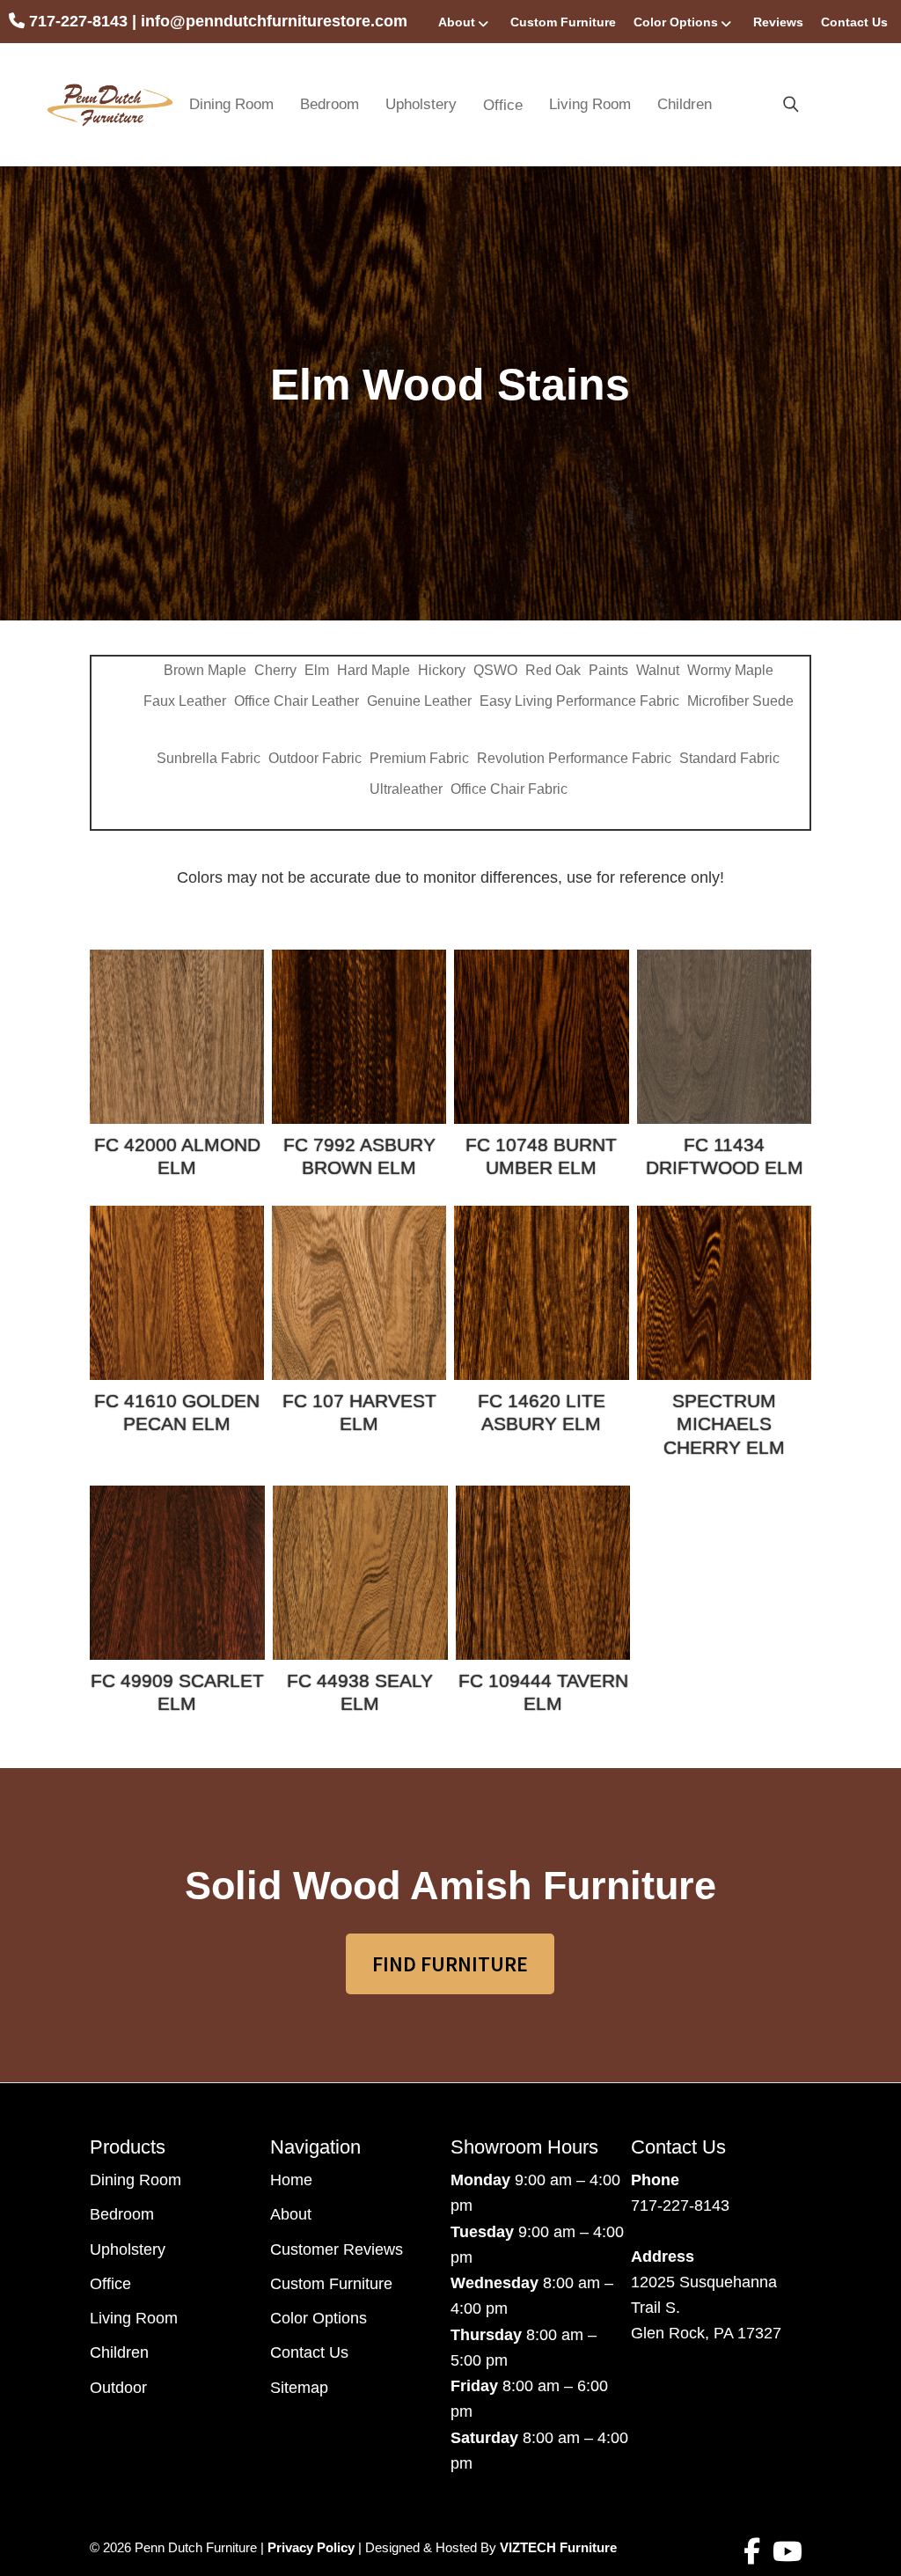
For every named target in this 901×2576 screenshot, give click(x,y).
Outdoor (118, 2388)
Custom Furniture (563, 22)
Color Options (676, 22)
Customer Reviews (337, 2249)
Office (110, 2284)
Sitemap (299, 2388)
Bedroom (330, 104)
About (457, 22)
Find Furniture (450, 1964)
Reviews (778, 22)
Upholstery (421, 104)
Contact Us (854, 22)
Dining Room (231, 104)
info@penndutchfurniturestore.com (274, 21)
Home (291, 2180)
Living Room (590, 104)
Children (685, 104)
